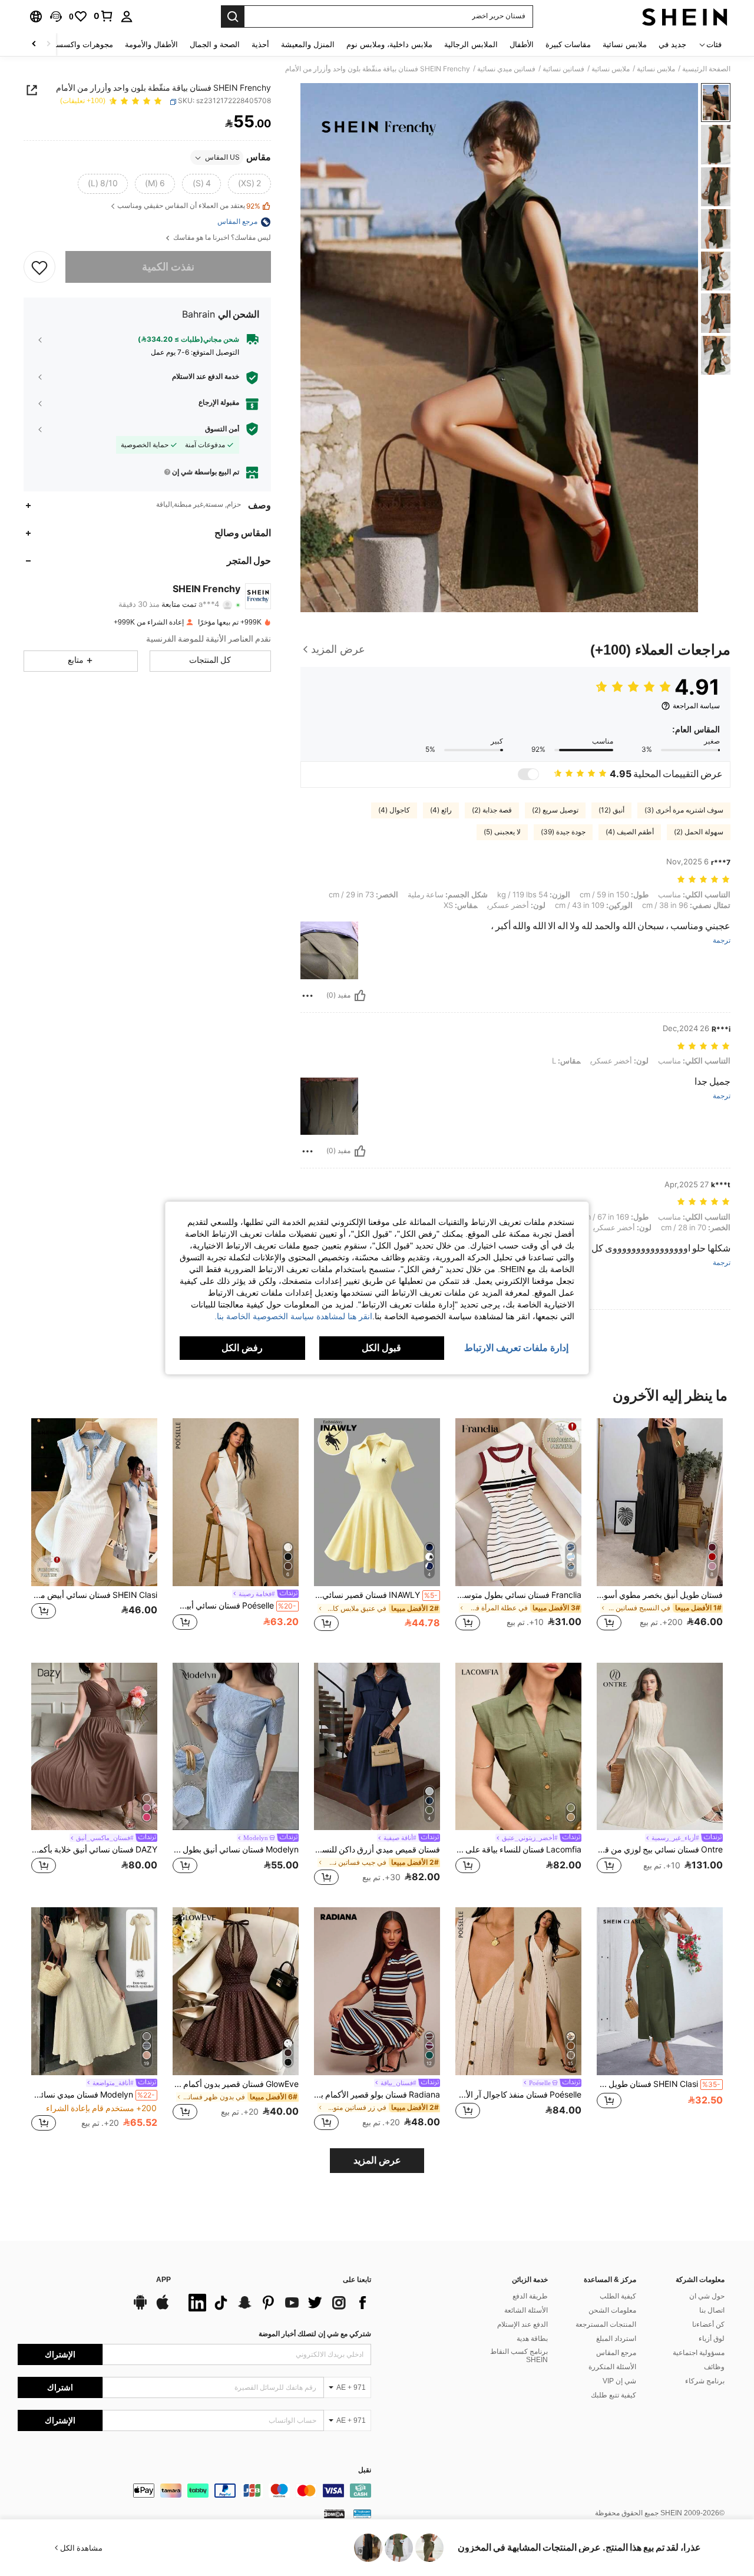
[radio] (249, 184)
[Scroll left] (48, 44)
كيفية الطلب (618, 2296)
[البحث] (233, 16)
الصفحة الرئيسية (706, 69)
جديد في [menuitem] (672, 44)
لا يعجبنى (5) (502, 832)
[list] (277, 2303)
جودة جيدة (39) (563, 832)
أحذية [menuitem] (260, 44)
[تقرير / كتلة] (307, 996)
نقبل (365, 2470)
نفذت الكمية (168, 267)
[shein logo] (685, 16)
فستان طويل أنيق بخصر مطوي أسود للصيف (660, 1595)
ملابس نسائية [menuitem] (625, 44)
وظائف (714, 2367)
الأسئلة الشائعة (526, 2310)
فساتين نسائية (563, 69)
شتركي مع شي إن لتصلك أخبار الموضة (315, 2334)
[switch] (528, 774)
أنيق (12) (611, 810)
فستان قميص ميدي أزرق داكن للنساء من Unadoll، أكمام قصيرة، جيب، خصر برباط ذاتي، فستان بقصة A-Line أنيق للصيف (377, 1850)
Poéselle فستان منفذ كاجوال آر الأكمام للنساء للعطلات (518, 2095)
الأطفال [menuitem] (522, 44)
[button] (56, 16)
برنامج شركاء (705, 2381)
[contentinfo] (194, 2491)
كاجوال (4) (394, 810)
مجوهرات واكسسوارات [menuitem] (75, 44)
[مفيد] (360, 996)
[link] (104, 16)
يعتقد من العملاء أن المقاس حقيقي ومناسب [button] (189, 207)
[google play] (140, 2308)
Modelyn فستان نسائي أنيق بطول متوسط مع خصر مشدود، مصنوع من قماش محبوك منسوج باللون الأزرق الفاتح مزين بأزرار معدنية (236, 1850)
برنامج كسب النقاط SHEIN (519, 2356)
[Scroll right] (34, 44)
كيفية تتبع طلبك (614, 2395)
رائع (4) (441, 810)
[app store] (163, 2308)
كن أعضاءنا (708, 2324)
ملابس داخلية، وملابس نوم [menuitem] (389, 44)
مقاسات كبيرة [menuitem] (568, 44)
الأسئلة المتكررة (612, 2367)
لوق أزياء (712, 2339)
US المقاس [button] (222, 158)
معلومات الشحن (612, 2310)
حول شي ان (707, 2296)
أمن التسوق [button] (222, 429)
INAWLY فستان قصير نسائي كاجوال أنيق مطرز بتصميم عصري (376, 1595)
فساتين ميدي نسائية (506, 69)
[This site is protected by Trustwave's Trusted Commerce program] (362, 2514)
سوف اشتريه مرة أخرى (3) (684, 810)
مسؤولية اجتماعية (699, 2353)
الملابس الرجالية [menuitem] (471, 44)
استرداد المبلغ (616, 2339)
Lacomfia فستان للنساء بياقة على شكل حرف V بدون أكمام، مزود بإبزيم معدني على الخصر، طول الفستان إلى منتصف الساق (518, 1850)
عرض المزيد (377, 2160)
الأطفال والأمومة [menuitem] (151, 44)
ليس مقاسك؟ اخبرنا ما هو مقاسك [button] (221, 238)
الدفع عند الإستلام (522, 2324)
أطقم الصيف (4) (630, 832)
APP (163, 2280)
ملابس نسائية (656, 69)
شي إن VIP (619, 2381)
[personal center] (127, 16)
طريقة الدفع (530, 2296)
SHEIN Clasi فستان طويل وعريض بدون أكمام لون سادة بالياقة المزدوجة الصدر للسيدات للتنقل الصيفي (659, 2084)
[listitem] (660, 1531)
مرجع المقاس (616, 2353)
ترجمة (722, 941)
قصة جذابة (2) (492, 810)
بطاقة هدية (532, 2339)
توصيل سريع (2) (555, 810)
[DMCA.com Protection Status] (334, 2514)
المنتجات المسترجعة (606, 2324)
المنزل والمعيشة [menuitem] (308, 44)
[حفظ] (39, 267)
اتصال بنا (712, 2310)
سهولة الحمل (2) (699, 832)
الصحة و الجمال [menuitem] (215, 44)
